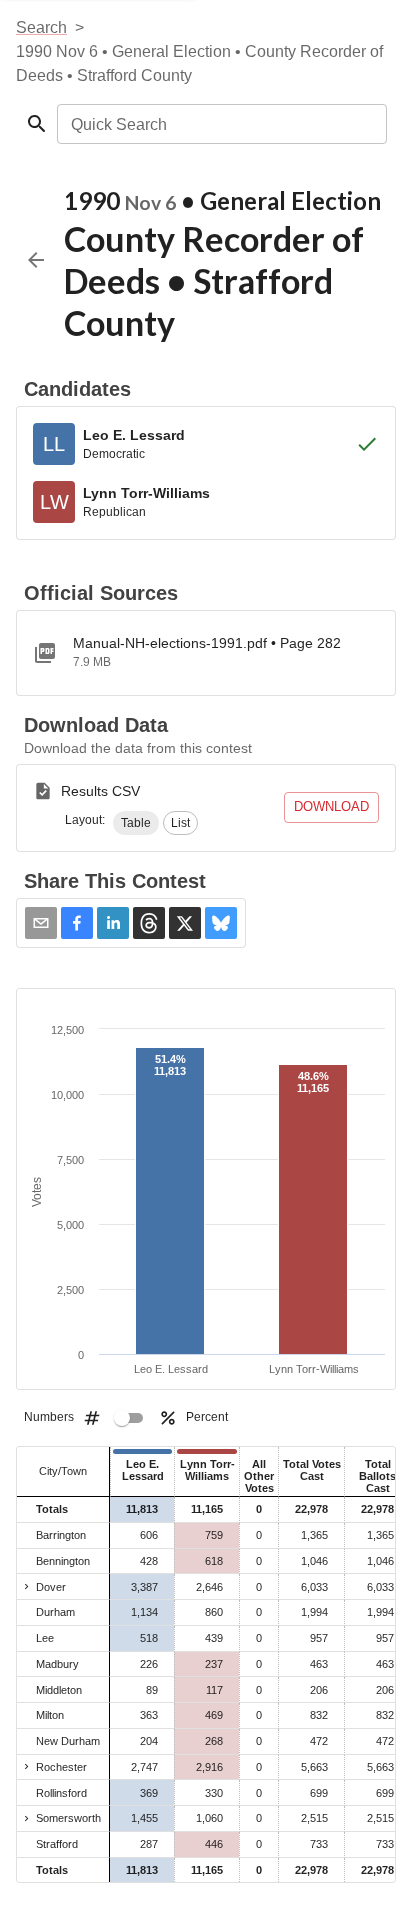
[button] (136, 823)
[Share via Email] (41, 923)
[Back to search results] (36, 260)
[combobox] (220, 124)
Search (41, 27)
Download (331, 806)
